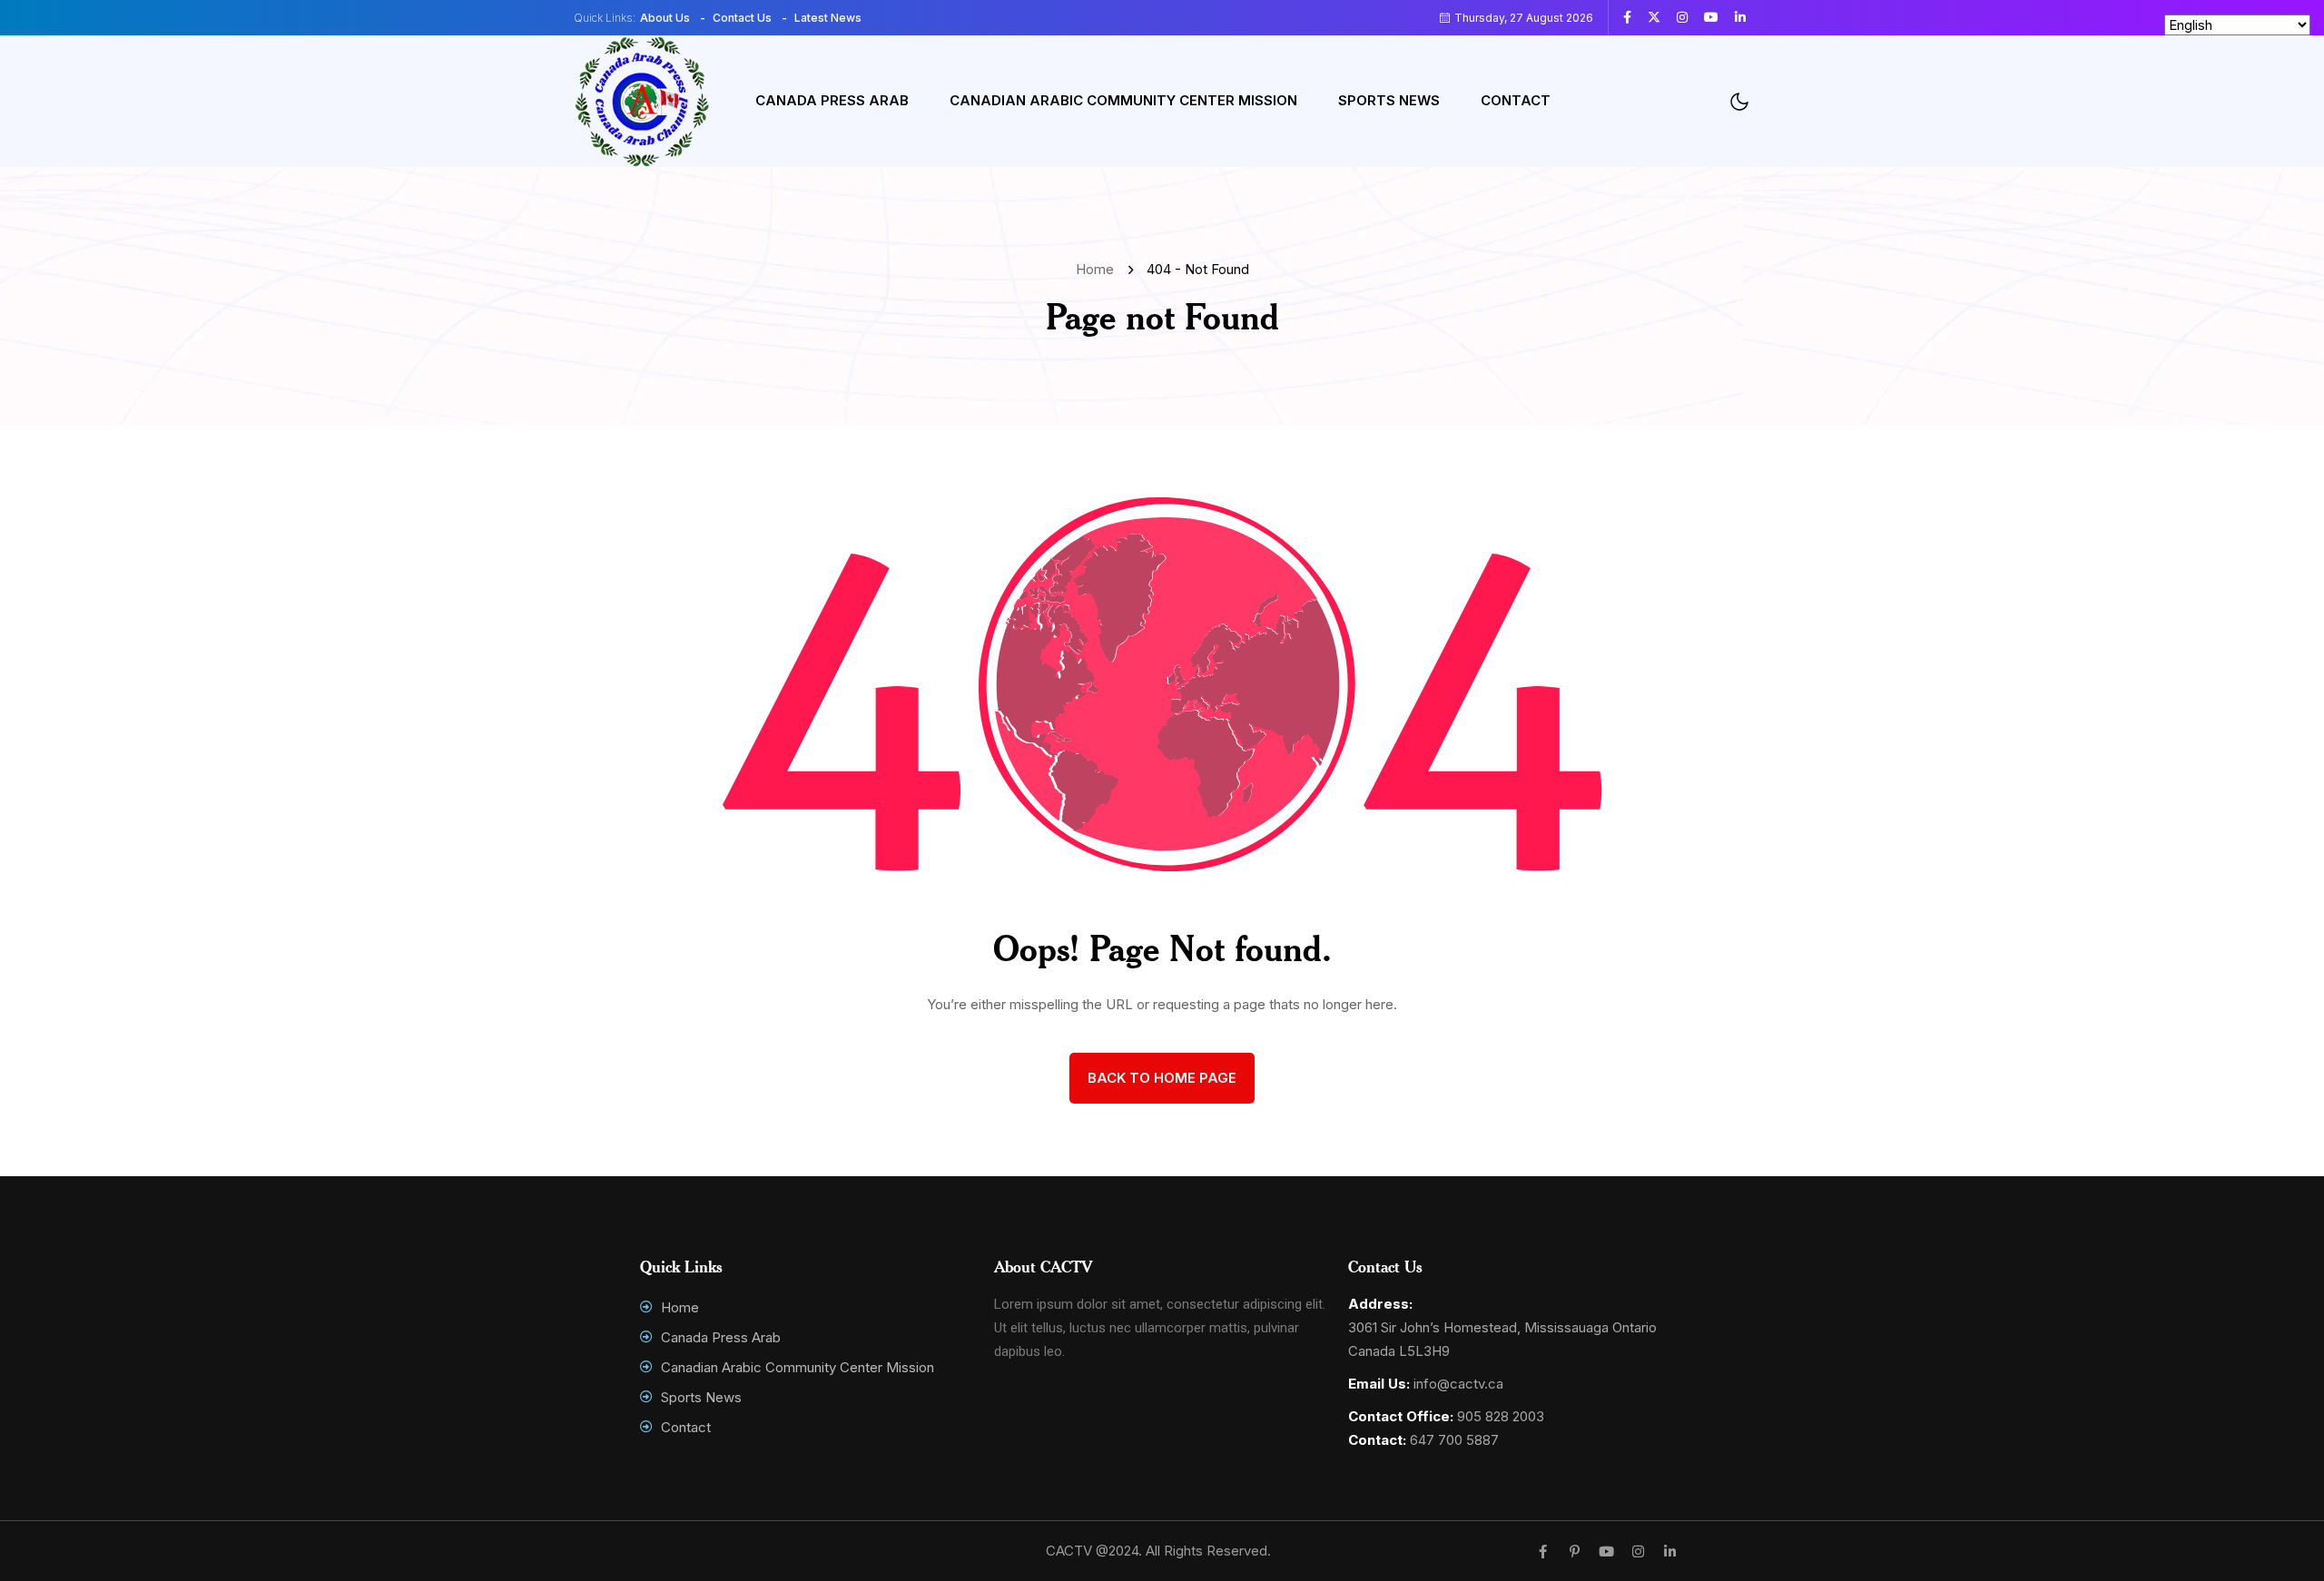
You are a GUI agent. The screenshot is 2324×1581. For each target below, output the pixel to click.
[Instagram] (1638, 1552)
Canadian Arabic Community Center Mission (1123, 100)
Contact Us (742, 18)
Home (1098, 269)
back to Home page (1162, 1078)
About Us (665, 18)
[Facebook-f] (1543, 1552)
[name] (1634, 17)
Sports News (1389, 100)
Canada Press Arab (832, 100)
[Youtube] (1606, 1552)
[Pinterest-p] (1575, 1552)
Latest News (828, 18)
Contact (1516, 100)
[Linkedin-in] (1670, 1552)
